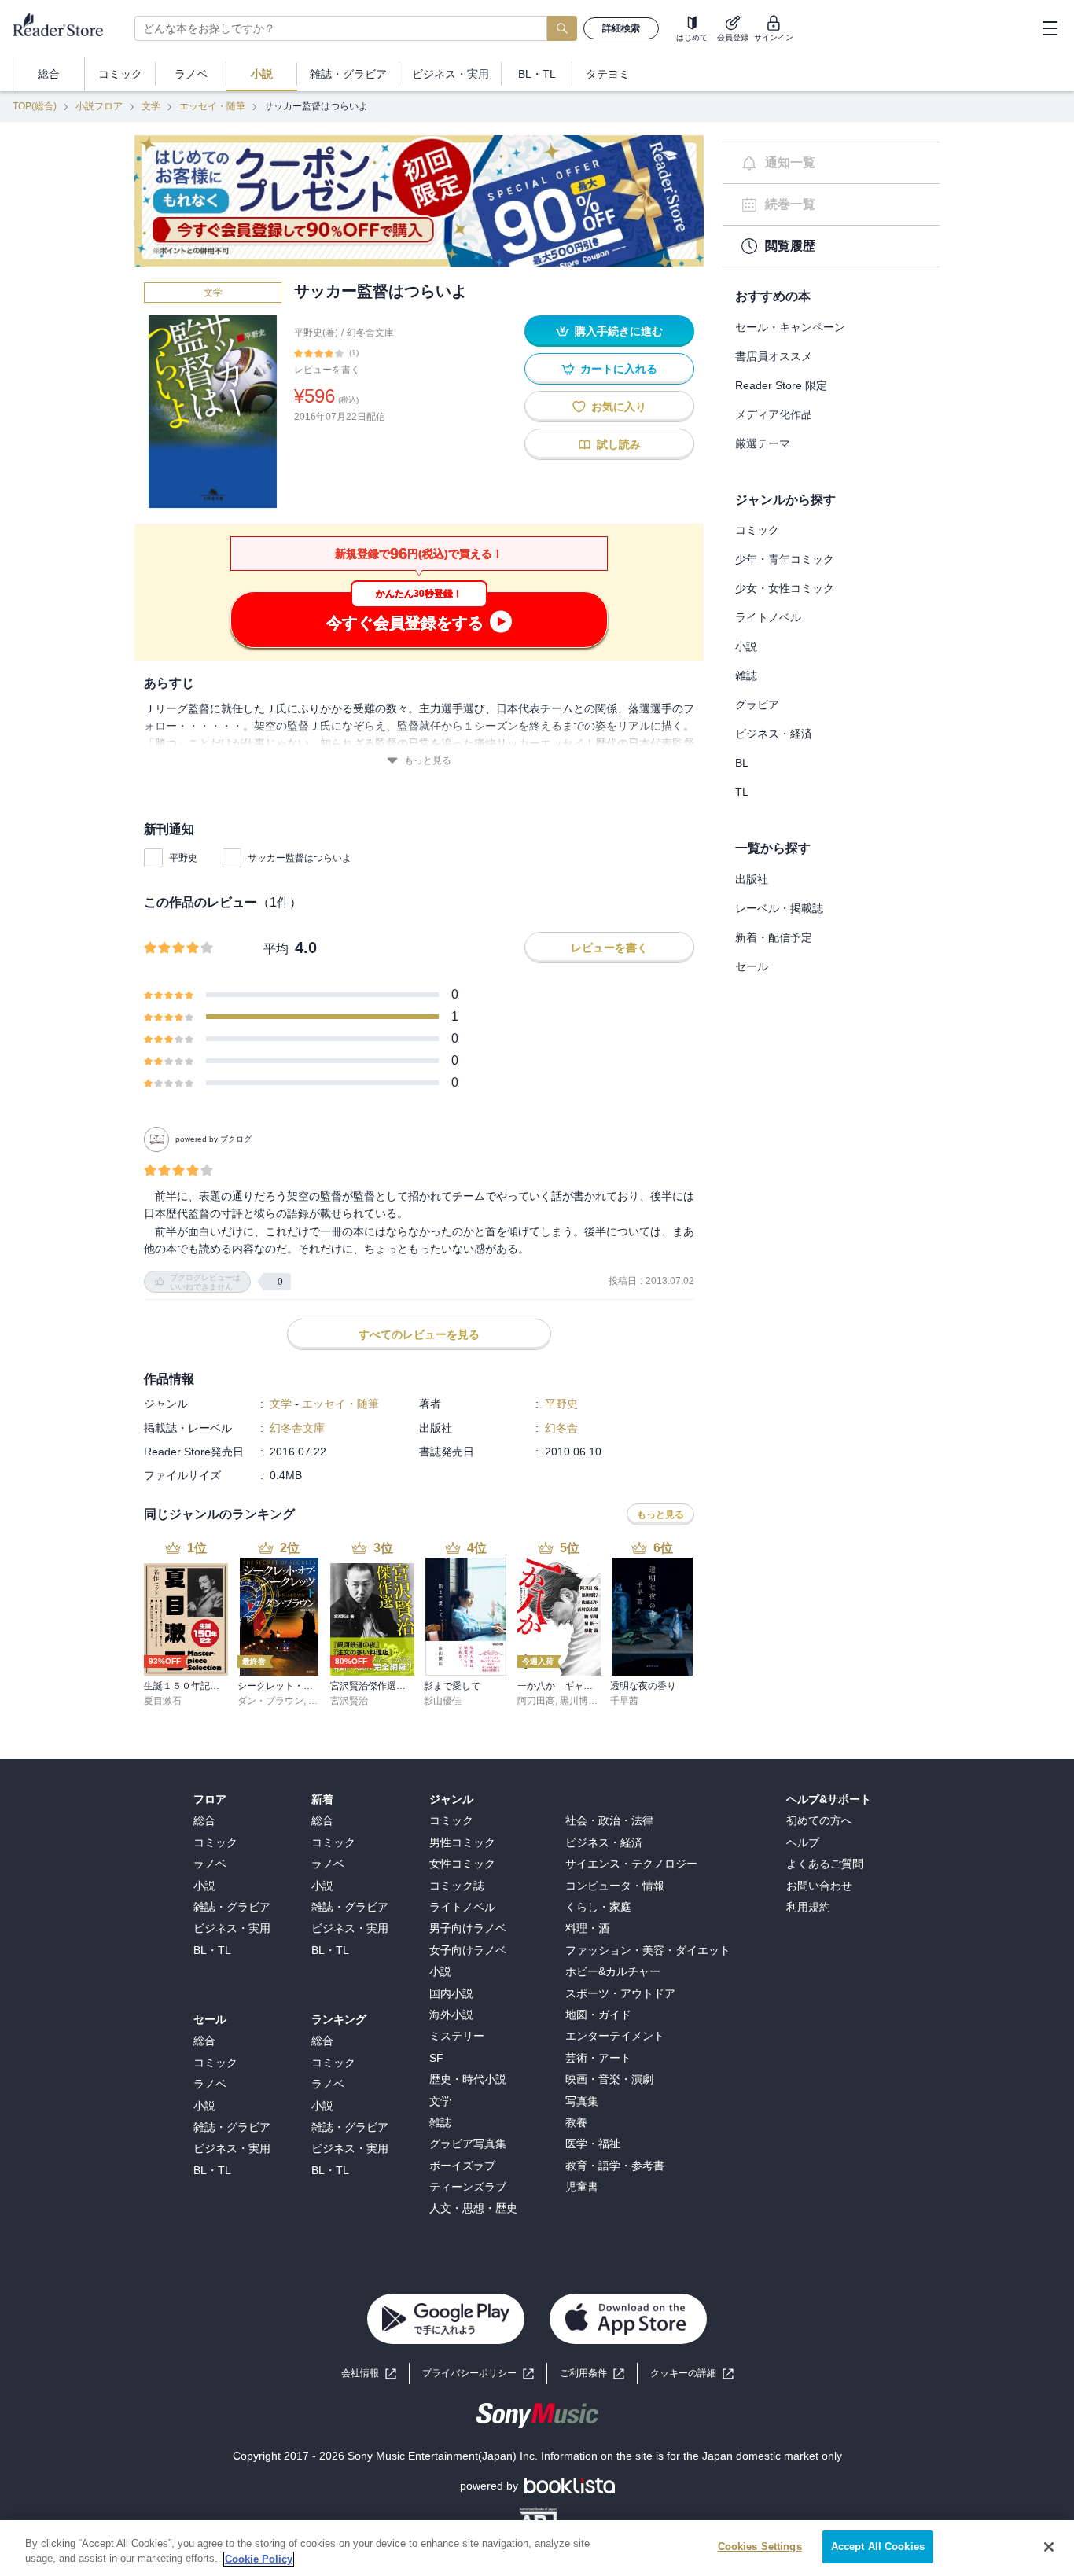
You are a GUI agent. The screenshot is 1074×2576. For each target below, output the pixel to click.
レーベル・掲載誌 (779, 908)
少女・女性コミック (785, 588)
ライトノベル (768, 617)
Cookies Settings (760, 2547)
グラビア (757, 705)
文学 (151, 106)
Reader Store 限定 (781, 385)
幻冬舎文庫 (370, 333)
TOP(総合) (35, 106)
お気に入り (619, 407)
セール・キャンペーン (790, 327)
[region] (537, 2548)
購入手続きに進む (619, 331)
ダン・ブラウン (270, 1701)
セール (752, 966)
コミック (757, 530)
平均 (276, 949)
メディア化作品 (774, 414)
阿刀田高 (536, 1701)
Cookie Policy (259, 2559)
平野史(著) (316, 333)
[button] (692, 2374)
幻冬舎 (561, 1428)
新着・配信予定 (774, 937)
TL (742, 792)
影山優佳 (443, 1701)
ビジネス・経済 (774, 734)
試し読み (619, 444)
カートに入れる (619, 369)
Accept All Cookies (878, 2547)
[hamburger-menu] (1050, 28)
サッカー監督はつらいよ (300, 858)
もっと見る (428, 760)
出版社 (752, 879)
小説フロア (99, 106)
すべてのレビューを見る (419, 1334)
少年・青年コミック (785, 559)
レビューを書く (327, 370)
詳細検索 (621, 28)
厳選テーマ (763, 443)
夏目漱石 (163, 1701)
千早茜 (624, 1701)
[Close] (1049, 2547)
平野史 (183, 858)
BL (742, 763)
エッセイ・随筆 (212, 106)
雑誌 (746, 675)
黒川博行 (579, 1701)
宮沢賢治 (349, 1701)
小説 (746, 646)
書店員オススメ (774, 356)
